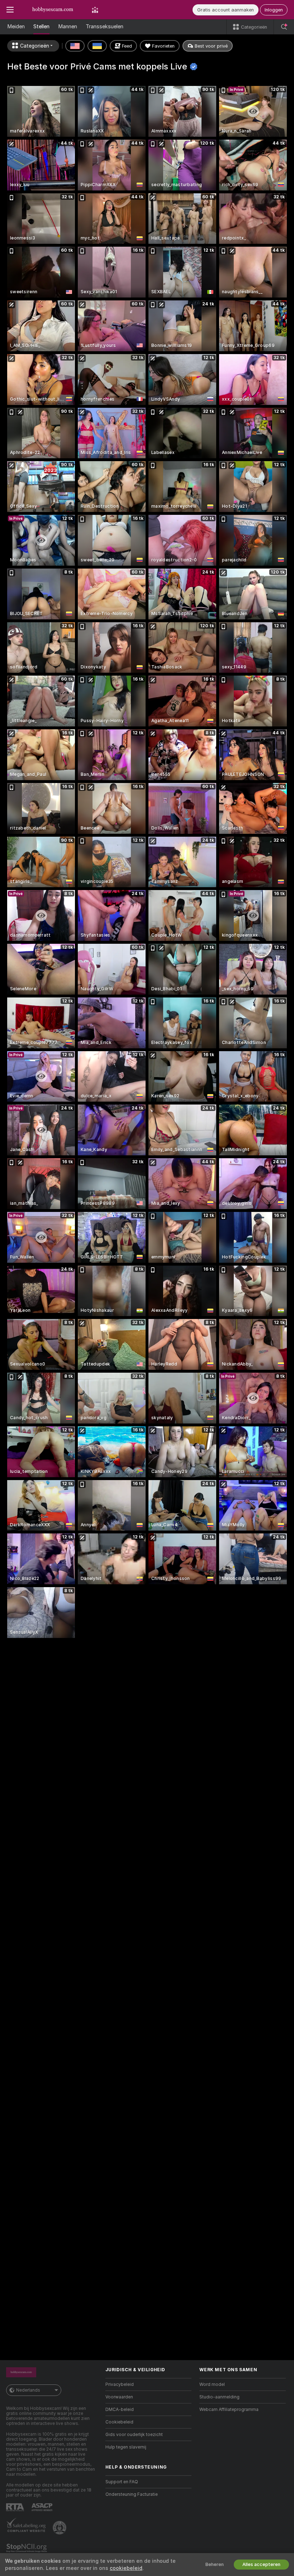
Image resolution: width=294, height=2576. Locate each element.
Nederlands (28, 2390)
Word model (212, 2384)
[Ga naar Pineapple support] (60, 2528)
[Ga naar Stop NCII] (27, 2548)
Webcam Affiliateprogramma (229, 2410)
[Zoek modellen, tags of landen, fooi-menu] (284, 27)
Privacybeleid (120, 2384)
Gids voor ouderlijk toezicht (134, 2435)
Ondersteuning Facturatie (132, 2494)
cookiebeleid (126, 2568)
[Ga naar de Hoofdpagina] (53, 10)
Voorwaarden (119, 2397)
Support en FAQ (122, 2482)
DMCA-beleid (120, 2410)
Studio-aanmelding (219, 2397)
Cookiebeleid (119, 2422)
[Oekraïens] (97, 46)
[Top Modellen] (95, 10)
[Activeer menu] (10, 10)
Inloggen (274, 10)
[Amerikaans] (75, 46)
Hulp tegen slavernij (126, 2447)
